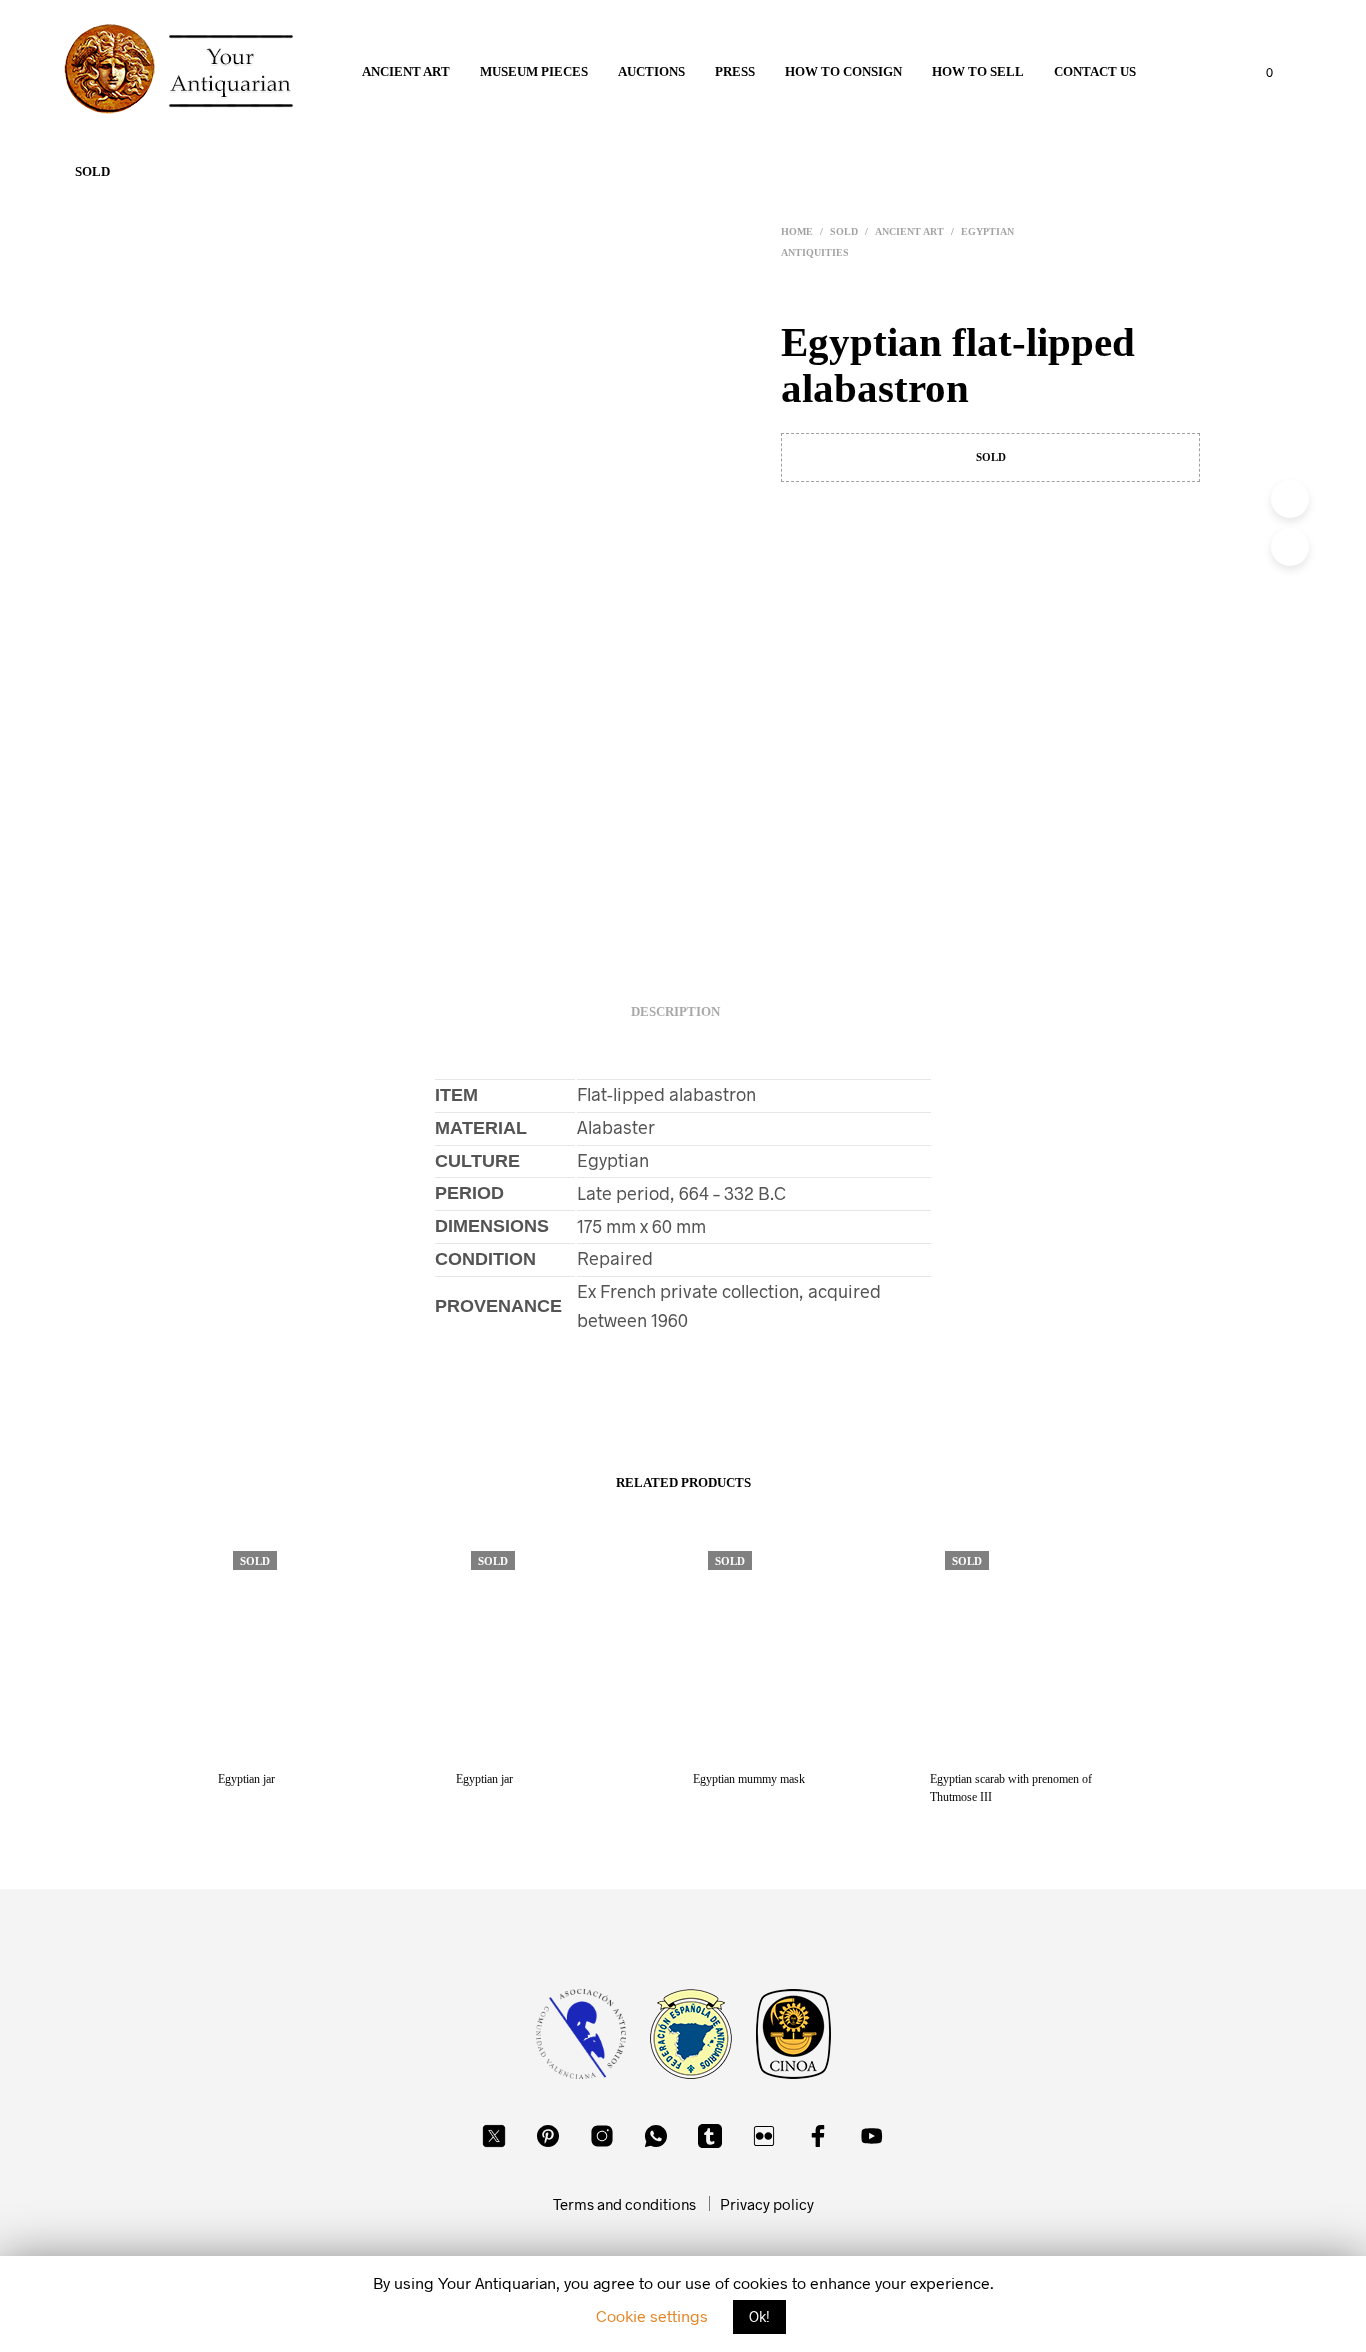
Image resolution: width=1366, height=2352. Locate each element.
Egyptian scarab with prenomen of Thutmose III (1011, 1788)
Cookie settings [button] (652, 2315)
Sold (92, 171)
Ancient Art (406, 71)
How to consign (843, 71)
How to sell (978, 71)
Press (735, 71)
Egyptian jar (246, 1779)
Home (797, 231)
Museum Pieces (534, 71)
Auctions (651, 71)
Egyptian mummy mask (749, 1779)
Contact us (1095, 71)
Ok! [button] (759, 2316)
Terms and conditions (624, 2204)
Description (675, 1011)
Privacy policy (767, 2204)
